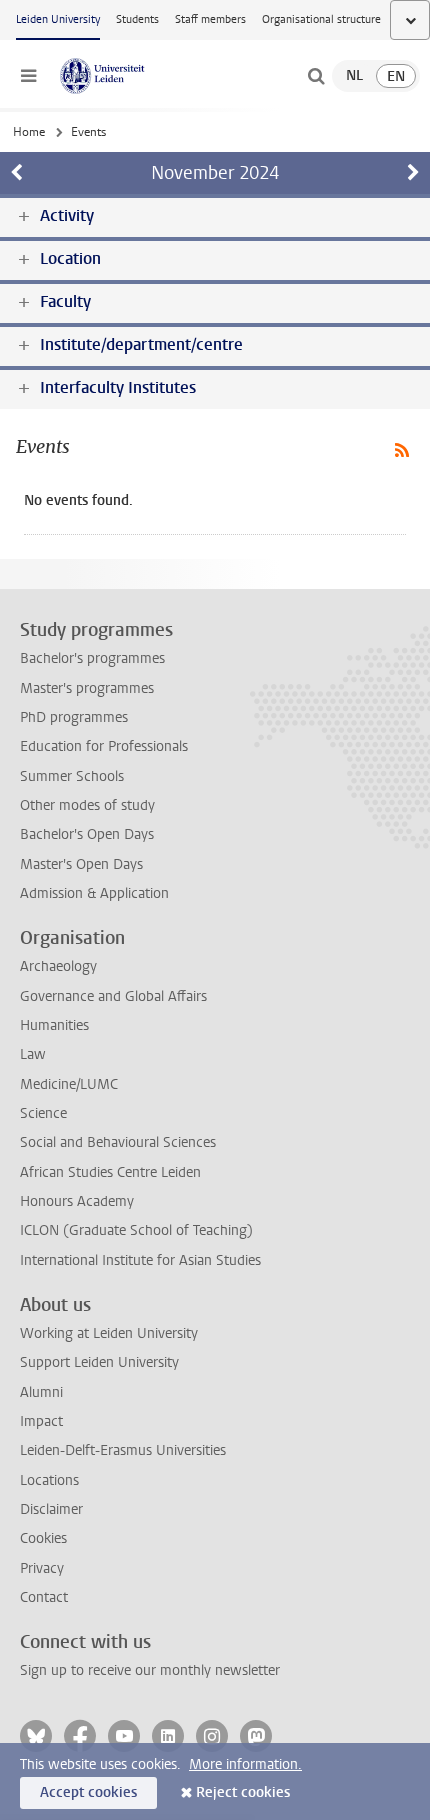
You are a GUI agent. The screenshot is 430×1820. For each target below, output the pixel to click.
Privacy (42, 1568)
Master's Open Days (81, 864)
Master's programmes (87, 688)
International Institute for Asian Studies (140, 1260)
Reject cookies (243, 1792)
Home (29, 132)
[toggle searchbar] (316, 76)
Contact (44, 1597)
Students (137, 19)
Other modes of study (87, 805)
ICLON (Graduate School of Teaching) (136, 1230)
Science (43, 1113)
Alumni (41, 1392)
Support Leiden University (99, 1362)
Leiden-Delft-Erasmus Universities (123, 1450)
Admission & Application (94, 893)
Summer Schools (72, 776)
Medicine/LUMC (69, 1084)
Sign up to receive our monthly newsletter (150, 1670)
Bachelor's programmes (92, 658)
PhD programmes (74, 717)
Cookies (43, 1538)
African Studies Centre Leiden (110, 1172)
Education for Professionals (104, 746)
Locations (49, 1480)
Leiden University (58, 19)
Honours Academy (77, 1201)
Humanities (54, 1025)
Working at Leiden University (109, 1333)
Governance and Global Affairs (113, 996)
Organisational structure (321, 19)
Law (33, 1054)
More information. (245, 1764)
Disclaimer (51, 1509)
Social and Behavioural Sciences (118, 1142)
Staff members (210, 19)
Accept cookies (88, 1792)
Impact (41, 1421)
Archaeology (58, 966)
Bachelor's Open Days (87, 834)
